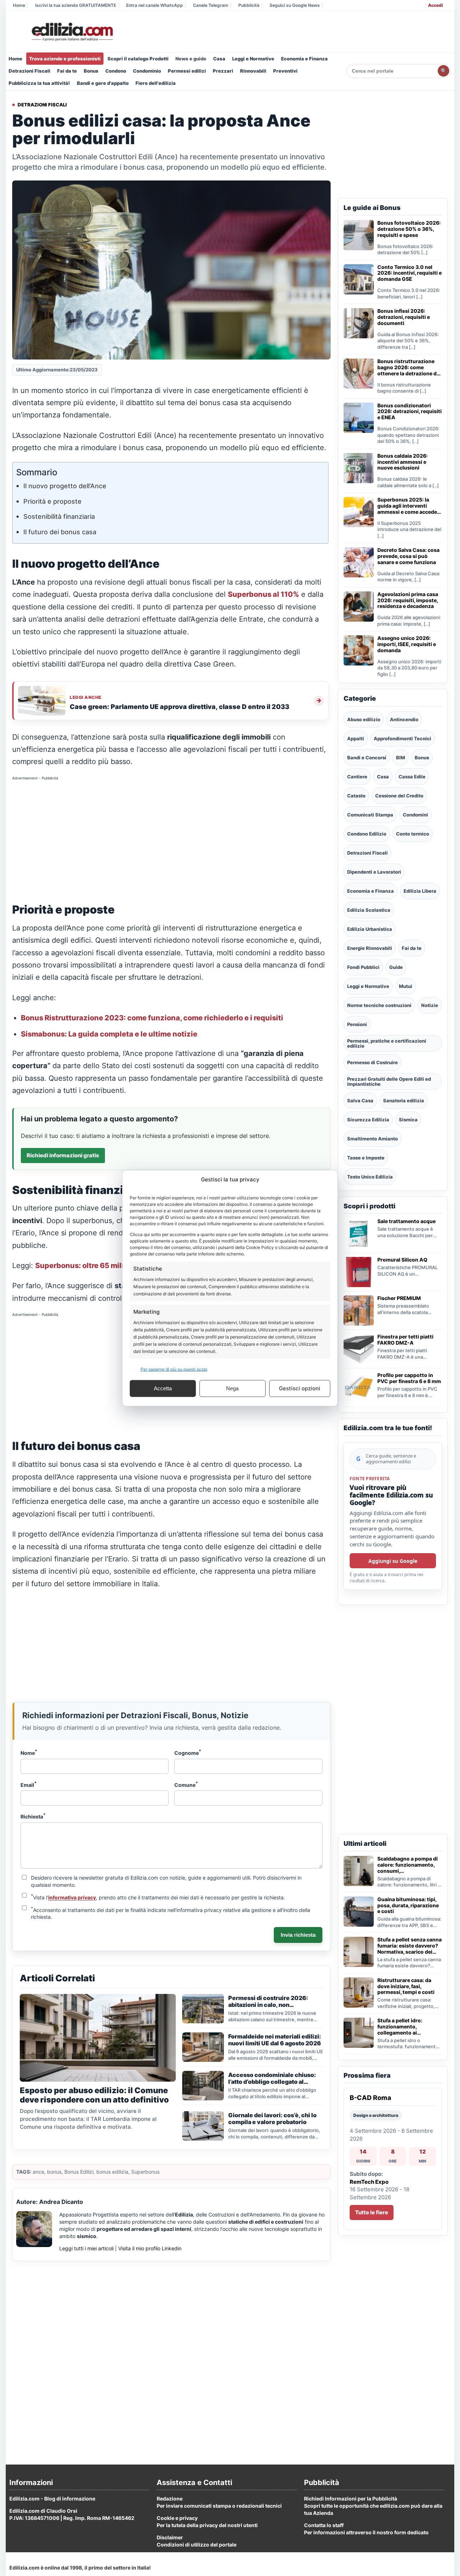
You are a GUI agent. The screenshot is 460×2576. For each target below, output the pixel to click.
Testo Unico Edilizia (370, 1177)
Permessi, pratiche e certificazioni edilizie (387, 1043)
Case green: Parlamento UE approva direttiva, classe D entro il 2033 (180, 707)
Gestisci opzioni (300, 1388)
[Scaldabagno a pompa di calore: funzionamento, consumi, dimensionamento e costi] (359, 1871)
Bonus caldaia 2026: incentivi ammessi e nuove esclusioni (402, 462)
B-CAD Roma (371, 2098)
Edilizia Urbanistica (370, 929)
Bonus (91, 71)
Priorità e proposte (52, 501)
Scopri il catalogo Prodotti (138, 59)
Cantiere (357, 777)
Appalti (356, 738)
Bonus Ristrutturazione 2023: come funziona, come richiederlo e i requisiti (152, 1018)
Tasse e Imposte (366, 1158)
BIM (401, 758)
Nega (232, 1388)
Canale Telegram (211, 5)
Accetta (163, 1388)
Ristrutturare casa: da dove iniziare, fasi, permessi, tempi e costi (406, 1986)
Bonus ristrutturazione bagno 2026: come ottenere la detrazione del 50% (409, 367)
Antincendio (404, 719)
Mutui (406, 986)
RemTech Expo (369, 2182)
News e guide (191, 59)
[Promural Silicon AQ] (359, 1272)
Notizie (430, 1005)
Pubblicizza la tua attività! (39, 83)
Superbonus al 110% (263, 594)
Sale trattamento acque (406, 1221)
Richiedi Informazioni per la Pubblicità (351, 2499)
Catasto (356, 796)
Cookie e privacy (177, 2518)
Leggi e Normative (253, 59)
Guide (396, 967)
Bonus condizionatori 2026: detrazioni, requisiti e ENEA (410, 412)
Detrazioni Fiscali (29, 71)
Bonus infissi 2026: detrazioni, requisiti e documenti (404, 317)
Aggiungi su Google (393, 1561)
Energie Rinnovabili (370, 948)
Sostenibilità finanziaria (59, 516)
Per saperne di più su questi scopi (174, 1369)
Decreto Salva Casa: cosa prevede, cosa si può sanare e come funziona (408, 556)
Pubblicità (249, 5)
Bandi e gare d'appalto (103, 83)
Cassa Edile (412, 777)
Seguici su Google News (295, 5)
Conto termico (413, 834)
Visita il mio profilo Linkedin (150, 2248)
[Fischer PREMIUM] (359, 1310)
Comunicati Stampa (370, 815)
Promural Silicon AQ (402, 1260)
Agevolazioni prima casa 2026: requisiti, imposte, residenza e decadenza (408, 600)
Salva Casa (360, 1101)
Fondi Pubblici (363, 967)
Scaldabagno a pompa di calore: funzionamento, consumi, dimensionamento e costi (409, 1865)
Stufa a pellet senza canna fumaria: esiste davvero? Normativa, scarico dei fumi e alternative (410, 1946)
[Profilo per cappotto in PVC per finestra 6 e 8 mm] (359, 1387)
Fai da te (67, 71)
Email (29, 1784)
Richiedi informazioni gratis (63, 1155)
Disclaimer (170, 2537)
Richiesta (33, 1816)
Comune (186, 1784)
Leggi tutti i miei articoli (86, 2248)
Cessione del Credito (399, 796)
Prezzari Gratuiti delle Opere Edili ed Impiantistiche (389, 1081)
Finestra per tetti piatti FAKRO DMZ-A (405, 1340)
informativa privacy (72, 1897)
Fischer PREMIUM (399, 1298)
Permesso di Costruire (372, 1062)
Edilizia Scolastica (369, 910)
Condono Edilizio (367, 834)
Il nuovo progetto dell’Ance (65, 486)
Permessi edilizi (187, 71)
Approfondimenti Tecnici (402, 738)
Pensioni (357, 1024)
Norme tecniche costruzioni (379, 1005)
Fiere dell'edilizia (156, 83)
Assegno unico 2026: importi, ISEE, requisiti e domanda (407, 644)
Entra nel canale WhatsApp (155, 5)
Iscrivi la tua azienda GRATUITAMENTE (76, 5)
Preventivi (285, 71)
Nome (29, 1752)
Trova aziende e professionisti (65, 59)
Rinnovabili (253, 71)
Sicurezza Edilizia (368, 1120)
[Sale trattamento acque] (359, 1234)
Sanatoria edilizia (404, 1101)
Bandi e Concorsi (367, 758)
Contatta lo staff (324, 2525)
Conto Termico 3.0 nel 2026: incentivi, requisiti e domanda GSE (410, 273)
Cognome (188, 1752)
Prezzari (223, 71)
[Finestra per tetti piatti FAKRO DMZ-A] (359, 1349)
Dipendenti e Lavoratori (374, 872)
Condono (116, 71)
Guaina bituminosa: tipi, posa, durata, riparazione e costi (408, 1905)
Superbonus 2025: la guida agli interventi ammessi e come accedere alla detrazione (410, 506)
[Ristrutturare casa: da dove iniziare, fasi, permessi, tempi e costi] (359, 1992)
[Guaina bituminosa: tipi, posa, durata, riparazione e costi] (359, 1912)
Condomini (415, 815)
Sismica (408, 1120)
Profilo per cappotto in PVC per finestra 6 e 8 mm (409, 1378)
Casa (219, 59)
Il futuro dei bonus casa (60, 532)
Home (19, 5)
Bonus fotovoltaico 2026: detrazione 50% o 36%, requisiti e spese (409, 229)
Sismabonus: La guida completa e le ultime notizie (109, 1034)
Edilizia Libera (420, 891)
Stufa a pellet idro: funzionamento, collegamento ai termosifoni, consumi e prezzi (406, 2027)
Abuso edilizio (364, 719)
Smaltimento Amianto (372, 1139)
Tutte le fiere (372, 2212)
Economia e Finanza (304, 59)
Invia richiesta (298, 1935)
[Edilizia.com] (72, 32)
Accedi (435, 5)
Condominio (147, 71)
